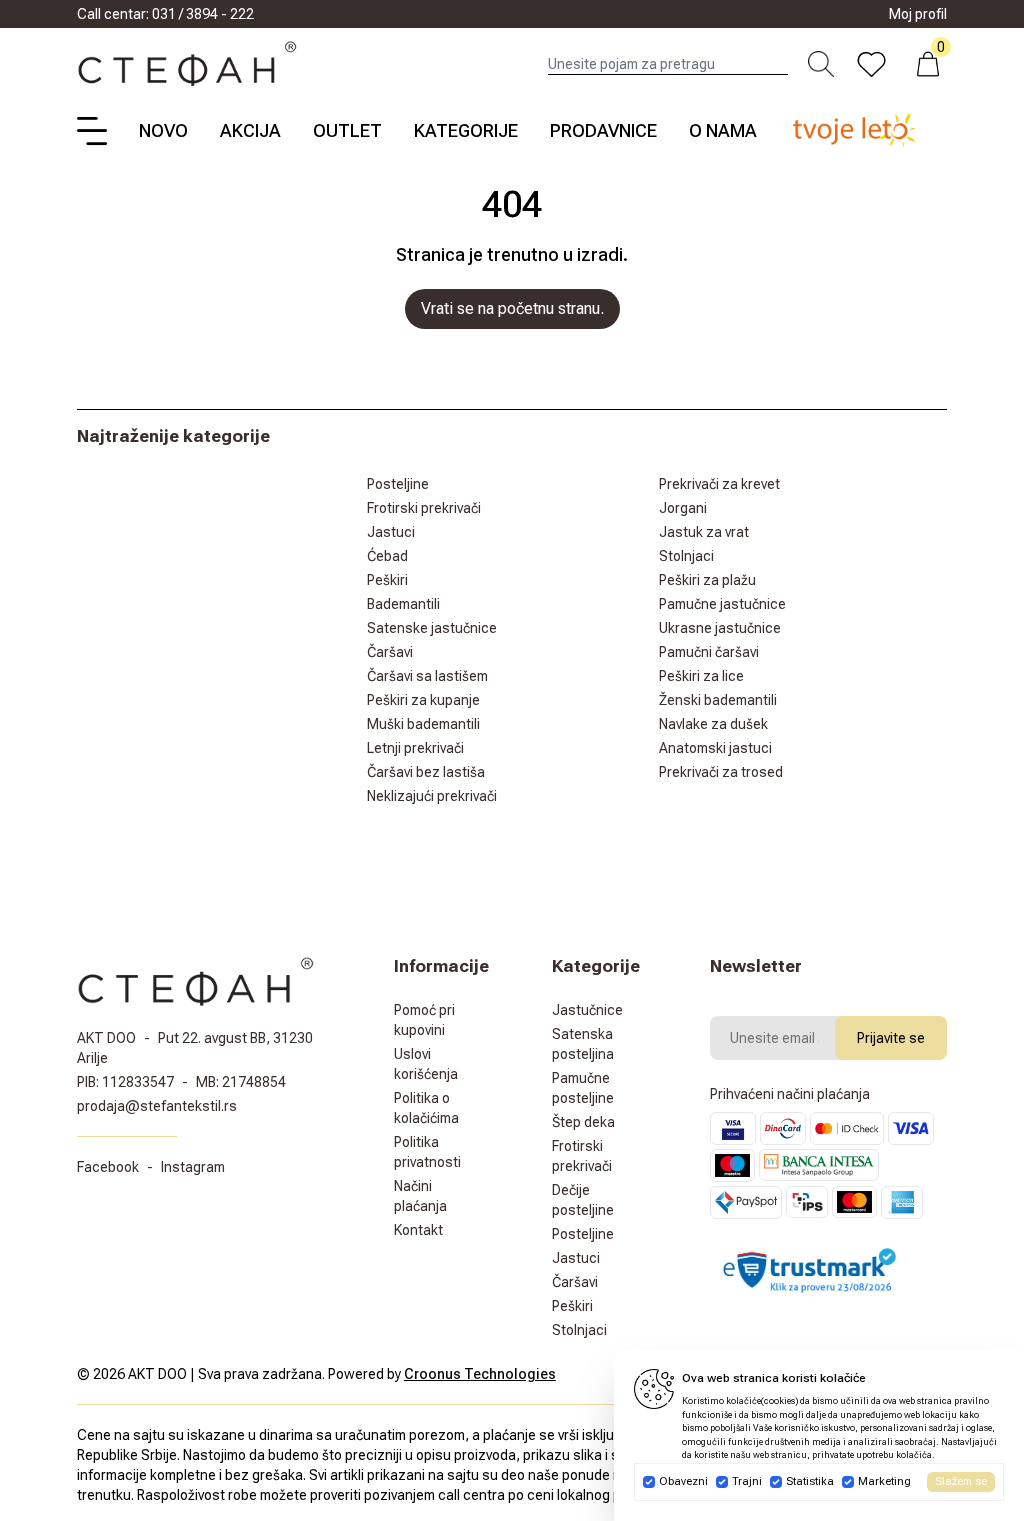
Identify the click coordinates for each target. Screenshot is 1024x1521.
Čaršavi (390, 652)
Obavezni (683, 1481)
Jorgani (683, 508)
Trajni (747, 1481)
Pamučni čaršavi (709, 652)
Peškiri (387, 580)
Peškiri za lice (701, 676)
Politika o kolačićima (426, 1108)
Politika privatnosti (427, 1152)
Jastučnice (587, 1010)
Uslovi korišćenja (426, 1064)
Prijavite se (891, 1038)
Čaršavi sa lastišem (427, 676)
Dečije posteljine (583, 1200)
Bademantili (403, 604)
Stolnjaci (686, 556)
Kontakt (418, 1230)
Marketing (884, 1481)
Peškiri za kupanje (423, 700)
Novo (163, 130)
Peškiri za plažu (707, 580)
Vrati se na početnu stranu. (512, 308)
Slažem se (961, 1481)
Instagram (193, 1167)
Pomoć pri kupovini (424, 1020)
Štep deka (583, 1122)
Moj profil (918, 14)
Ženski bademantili (718, 700)
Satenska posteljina (583, 1044)
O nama (723, 130)
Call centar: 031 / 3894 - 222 (165, 14)
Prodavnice (603, 130)
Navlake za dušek (713, 724)
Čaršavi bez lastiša (426, 772)
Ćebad (387, 556)
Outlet (347, 130)
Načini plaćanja (420, 1196)
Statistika (810, 1481)
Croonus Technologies (480, 1374)
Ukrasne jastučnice (720, 628)
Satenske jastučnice (432, 628)
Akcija (250, 130)
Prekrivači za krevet (719, 484)
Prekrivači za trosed (721, 772)
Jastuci (391, 532)
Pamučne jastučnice (722, 604)
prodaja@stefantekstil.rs (157, 1106)
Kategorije (466, 130)
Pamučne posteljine (583, 1088)
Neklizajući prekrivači (432, 796)
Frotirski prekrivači (424, 508)
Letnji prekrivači (415, 748)
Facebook (108, 1167)
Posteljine (398, 484)
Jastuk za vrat (704, 532)
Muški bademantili (423, 724)
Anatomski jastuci (715, 748)
